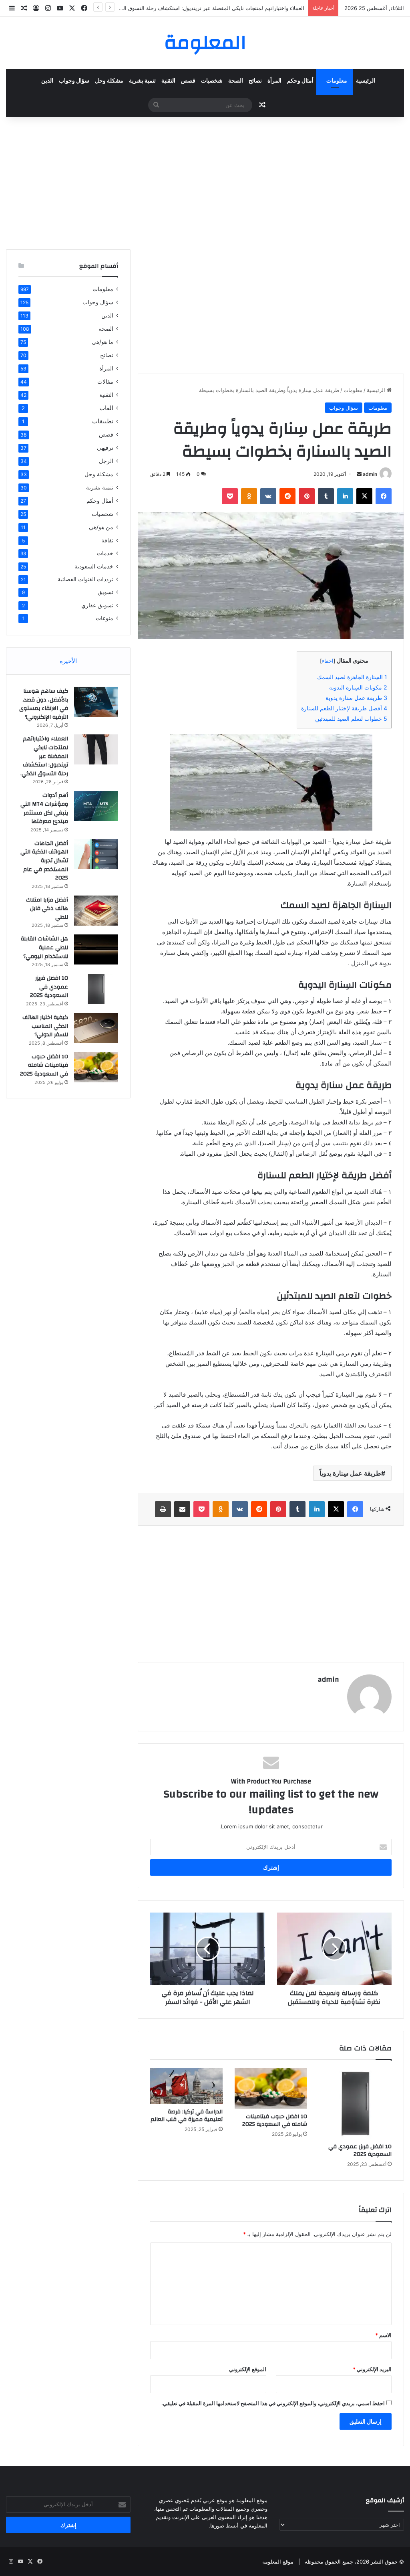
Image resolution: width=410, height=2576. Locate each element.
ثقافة (107, 540)
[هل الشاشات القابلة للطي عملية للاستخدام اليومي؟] (96, 949)
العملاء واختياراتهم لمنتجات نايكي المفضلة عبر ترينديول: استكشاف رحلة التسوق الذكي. (44, 756)
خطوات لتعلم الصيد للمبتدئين (351, 719)
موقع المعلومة (278, 2562)
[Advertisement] (205, 181)
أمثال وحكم (300, 81)
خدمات (105, 553)
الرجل (106, 461)
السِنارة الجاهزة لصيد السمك (352, 677)
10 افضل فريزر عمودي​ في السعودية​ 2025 (360, 2150)
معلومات (337, 81)
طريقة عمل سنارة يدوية (356, 698)
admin (370, 474)
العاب (106, 408)
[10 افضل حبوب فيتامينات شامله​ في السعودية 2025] (271, 2089)
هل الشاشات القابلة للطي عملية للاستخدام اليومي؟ (44, 947)
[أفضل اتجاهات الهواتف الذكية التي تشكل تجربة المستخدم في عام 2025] (96, 854)
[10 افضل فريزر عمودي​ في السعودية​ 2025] (355, 2104)
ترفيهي (105, 448)
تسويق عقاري (97, 605)
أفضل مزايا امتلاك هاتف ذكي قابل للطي (47, 909)
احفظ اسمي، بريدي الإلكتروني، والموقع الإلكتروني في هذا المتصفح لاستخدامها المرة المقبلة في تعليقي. (273, 2403)
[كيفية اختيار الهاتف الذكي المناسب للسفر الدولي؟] (96, 1028)
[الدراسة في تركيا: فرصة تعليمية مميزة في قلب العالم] (186, 2086)
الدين (47, 81)
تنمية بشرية (142, 81)
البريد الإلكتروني (372, 2369)
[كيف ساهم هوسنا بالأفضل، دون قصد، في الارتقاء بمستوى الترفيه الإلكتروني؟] (96, 702)
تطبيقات (103, 421)
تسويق (106, 592)
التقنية (168, 81)
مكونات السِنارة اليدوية (358, 687)
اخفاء (328, 661)
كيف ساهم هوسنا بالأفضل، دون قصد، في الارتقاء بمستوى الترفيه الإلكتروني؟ (44, 704)
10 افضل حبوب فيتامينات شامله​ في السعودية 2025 (275, 2120)
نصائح (255, 81)
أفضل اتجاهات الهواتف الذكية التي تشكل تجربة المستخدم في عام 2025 (44, 861)
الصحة (236, 81)
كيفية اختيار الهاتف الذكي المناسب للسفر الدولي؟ (45, 1026)
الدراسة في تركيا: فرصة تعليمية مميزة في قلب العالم (187, 2116)
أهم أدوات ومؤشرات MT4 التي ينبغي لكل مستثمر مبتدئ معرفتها (44, 808)
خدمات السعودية (94, 566)
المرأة (274, 81)
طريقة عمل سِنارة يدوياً (350, 1473)
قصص (188, 81)
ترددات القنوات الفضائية (85, 579)
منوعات (105, 618)
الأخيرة (68, 661)
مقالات (105, 381)
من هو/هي (101, 527)
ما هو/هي (102, 342)
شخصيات (212, 81)
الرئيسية (366, 81)
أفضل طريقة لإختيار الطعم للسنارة (344, 708)
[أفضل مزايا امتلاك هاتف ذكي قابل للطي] (96, 911)
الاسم (383, 2335)
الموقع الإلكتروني (248, 2369)
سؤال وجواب (74, 81)
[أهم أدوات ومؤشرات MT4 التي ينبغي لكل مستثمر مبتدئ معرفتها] (96, 806)
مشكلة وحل (109, 81)
